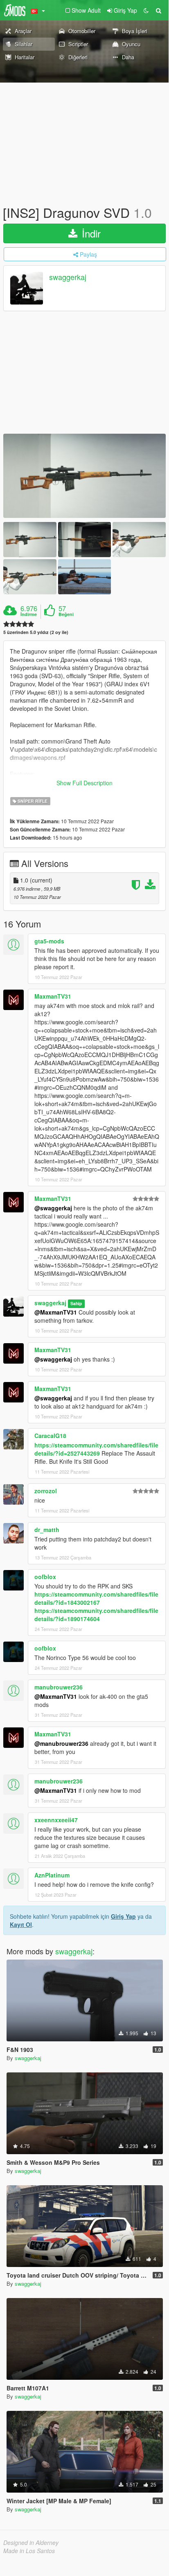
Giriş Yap (123, 1916)
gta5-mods (49, 941)
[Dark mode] (146, 10)
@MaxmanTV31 (56, 1312)
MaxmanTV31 (53, 996)
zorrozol (46, 1491)
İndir (90, 233)
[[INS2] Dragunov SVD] (84, 476)
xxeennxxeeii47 (56, 1820)
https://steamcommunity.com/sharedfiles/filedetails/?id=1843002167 (96, 1598)
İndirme (29, 614)
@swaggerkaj (53, 1208)
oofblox (45, 1577)
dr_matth (47, 1530)
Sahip (76, 1303)
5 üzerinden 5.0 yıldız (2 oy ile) (36, 632)
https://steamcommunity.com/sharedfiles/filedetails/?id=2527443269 (96, 1449)
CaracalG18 (50, 1436)
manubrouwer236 (59, 1687)
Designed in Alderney (31, 2542)
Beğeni (66, 614)
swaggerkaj (68, 277)
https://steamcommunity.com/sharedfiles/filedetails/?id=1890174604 (96, 1615)
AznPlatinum (52, 1875)
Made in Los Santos (29, 2551)
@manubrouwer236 (61, 1743)
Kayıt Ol (21, 1924)
